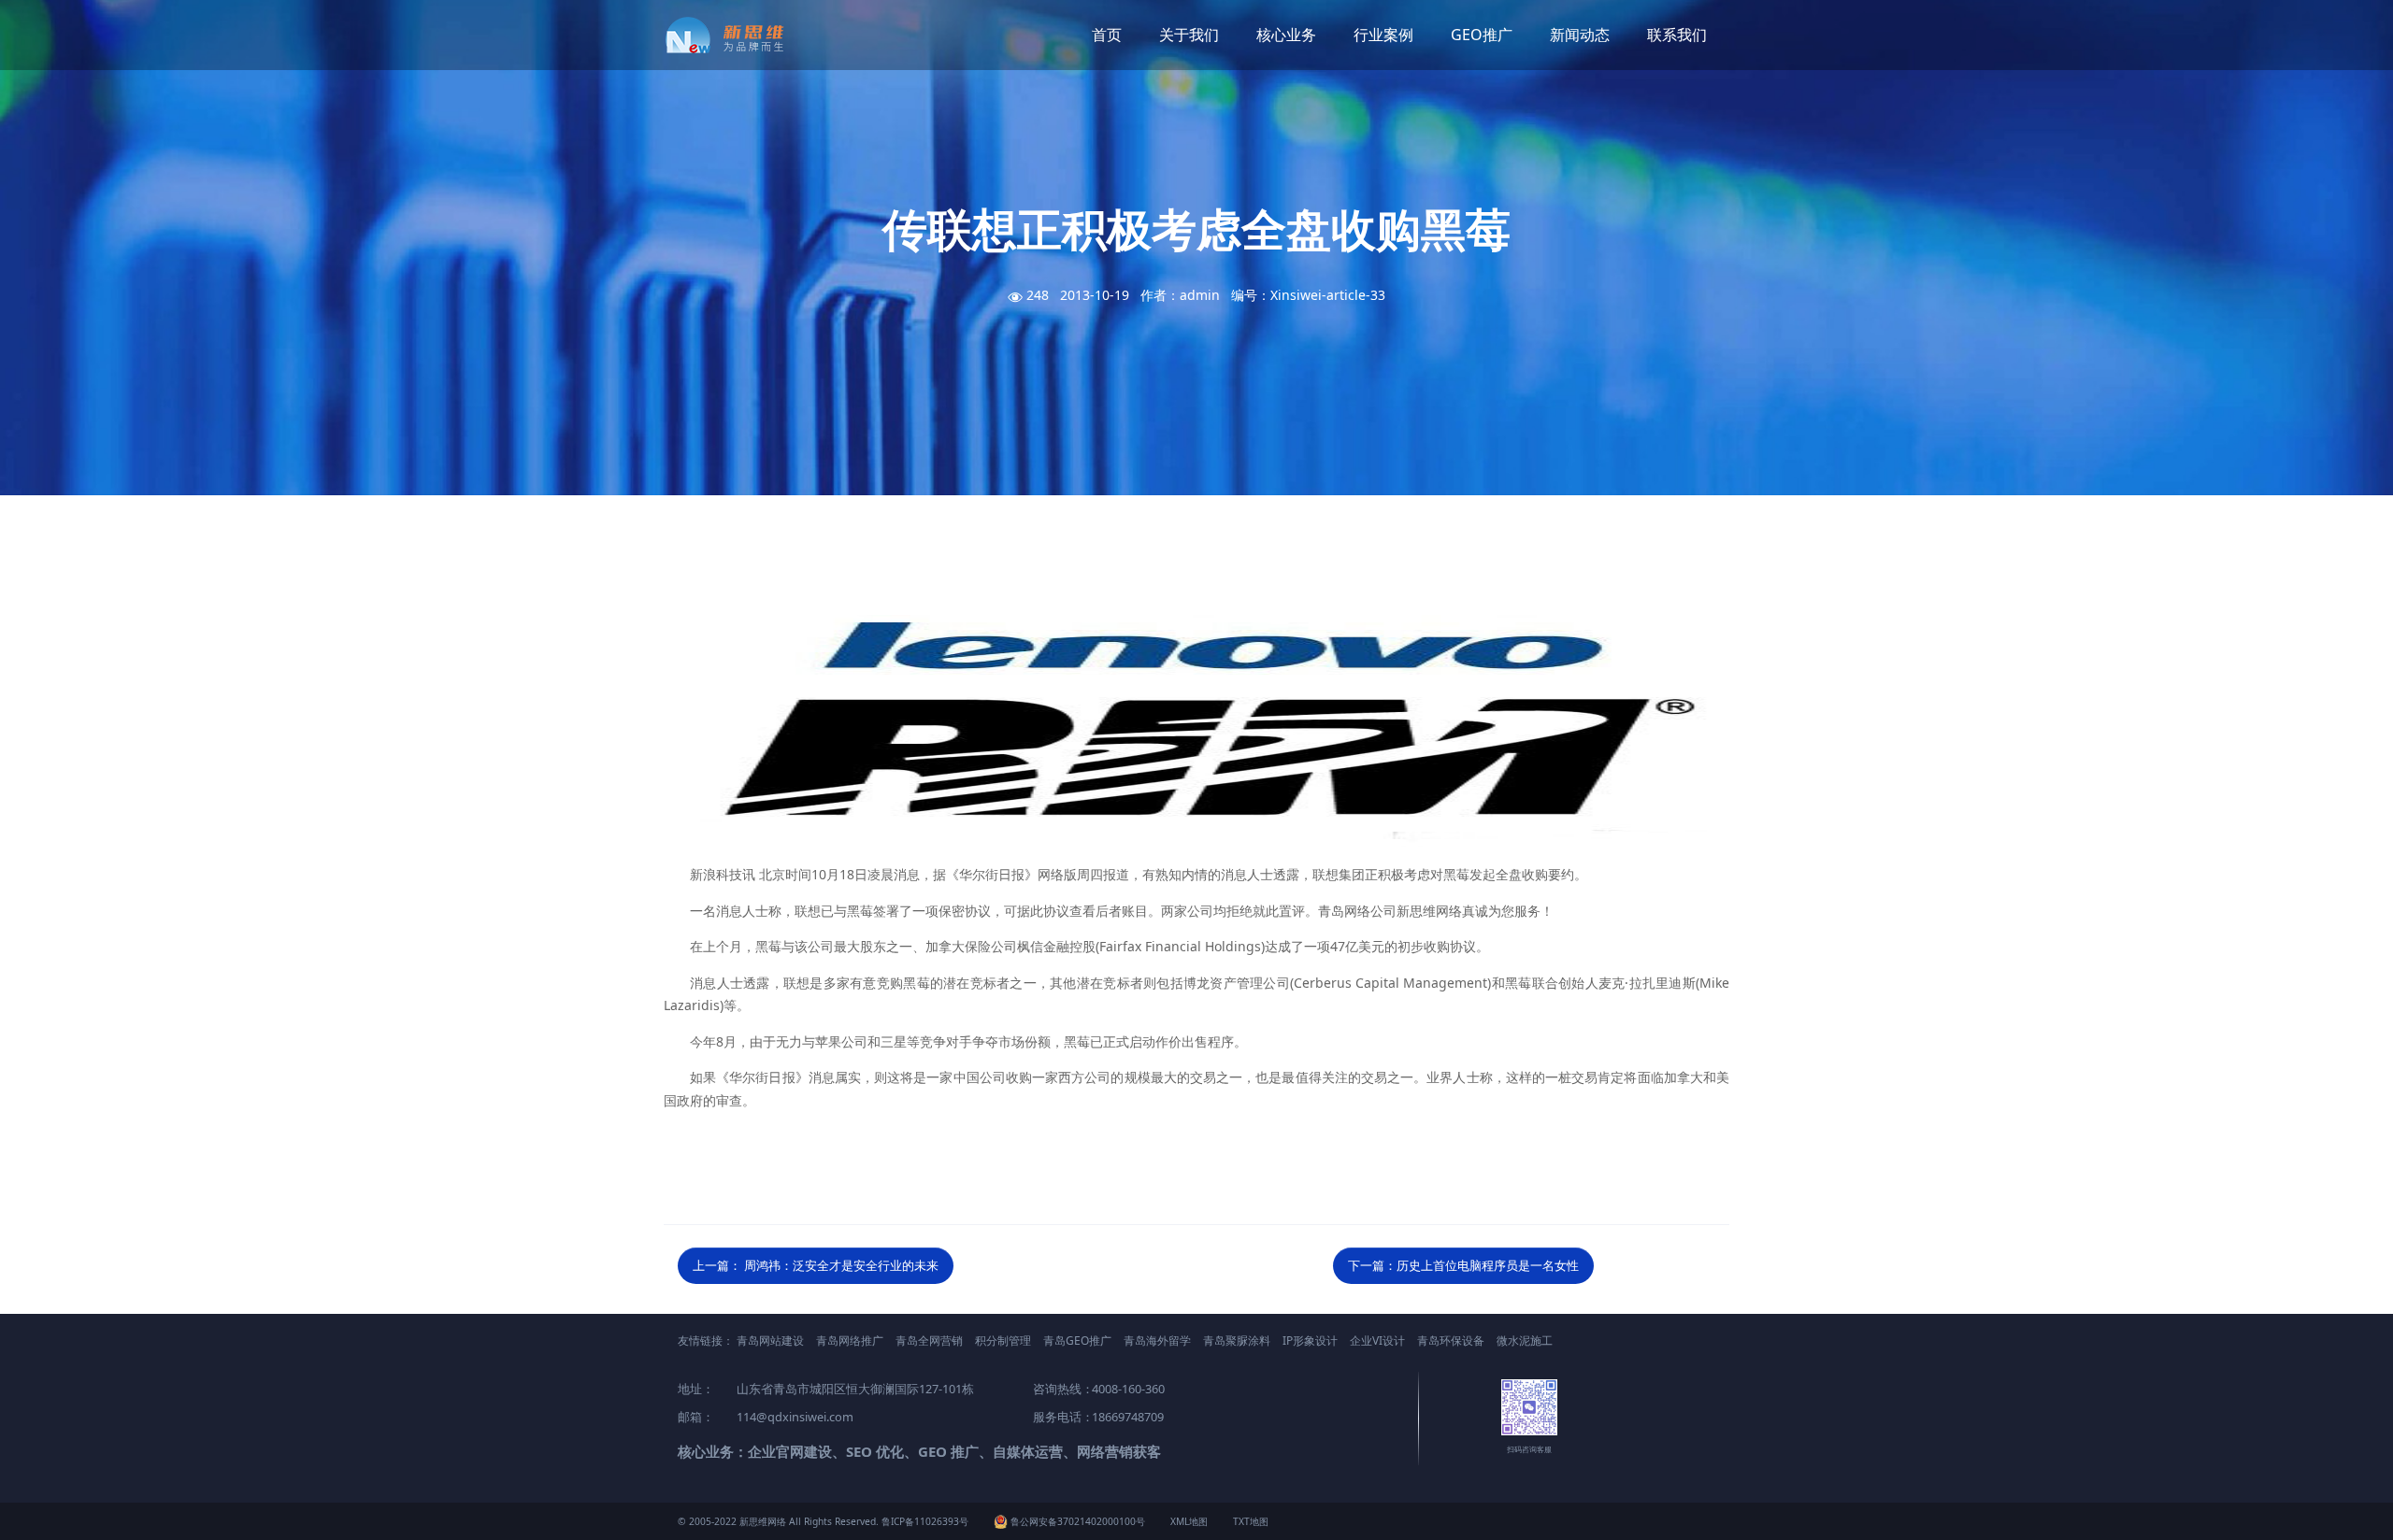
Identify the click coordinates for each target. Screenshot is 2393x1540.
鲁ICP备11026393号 (925, 1521)
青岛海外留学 (1157, 1340)
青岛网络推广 (850, 1340)
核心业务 (1286, 35)
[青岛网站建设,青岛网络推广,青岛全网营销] (731, 35)
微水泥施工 (1525, 1340)
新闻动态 (1580, 35)
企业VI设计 (1377, 1340)
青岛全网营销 (929, 1340)
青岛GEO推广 (1077, 1340)
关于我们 (1189, 35)
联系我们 (1677, 35)
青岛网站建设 (770, 1340)
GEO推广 (1482, 35)
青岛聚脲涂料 (1237, 1340)
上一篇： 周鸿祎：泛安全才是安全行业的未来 (816, 1265)
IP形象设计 (1310, 1340)
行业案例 (1383, 35)
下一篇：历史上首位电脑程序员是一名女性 (1463, 1265)
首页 (1107, 35)
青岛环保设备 (1451, 1340)
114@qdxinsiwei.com (795, 1417)
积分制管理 (1003, 1340)
